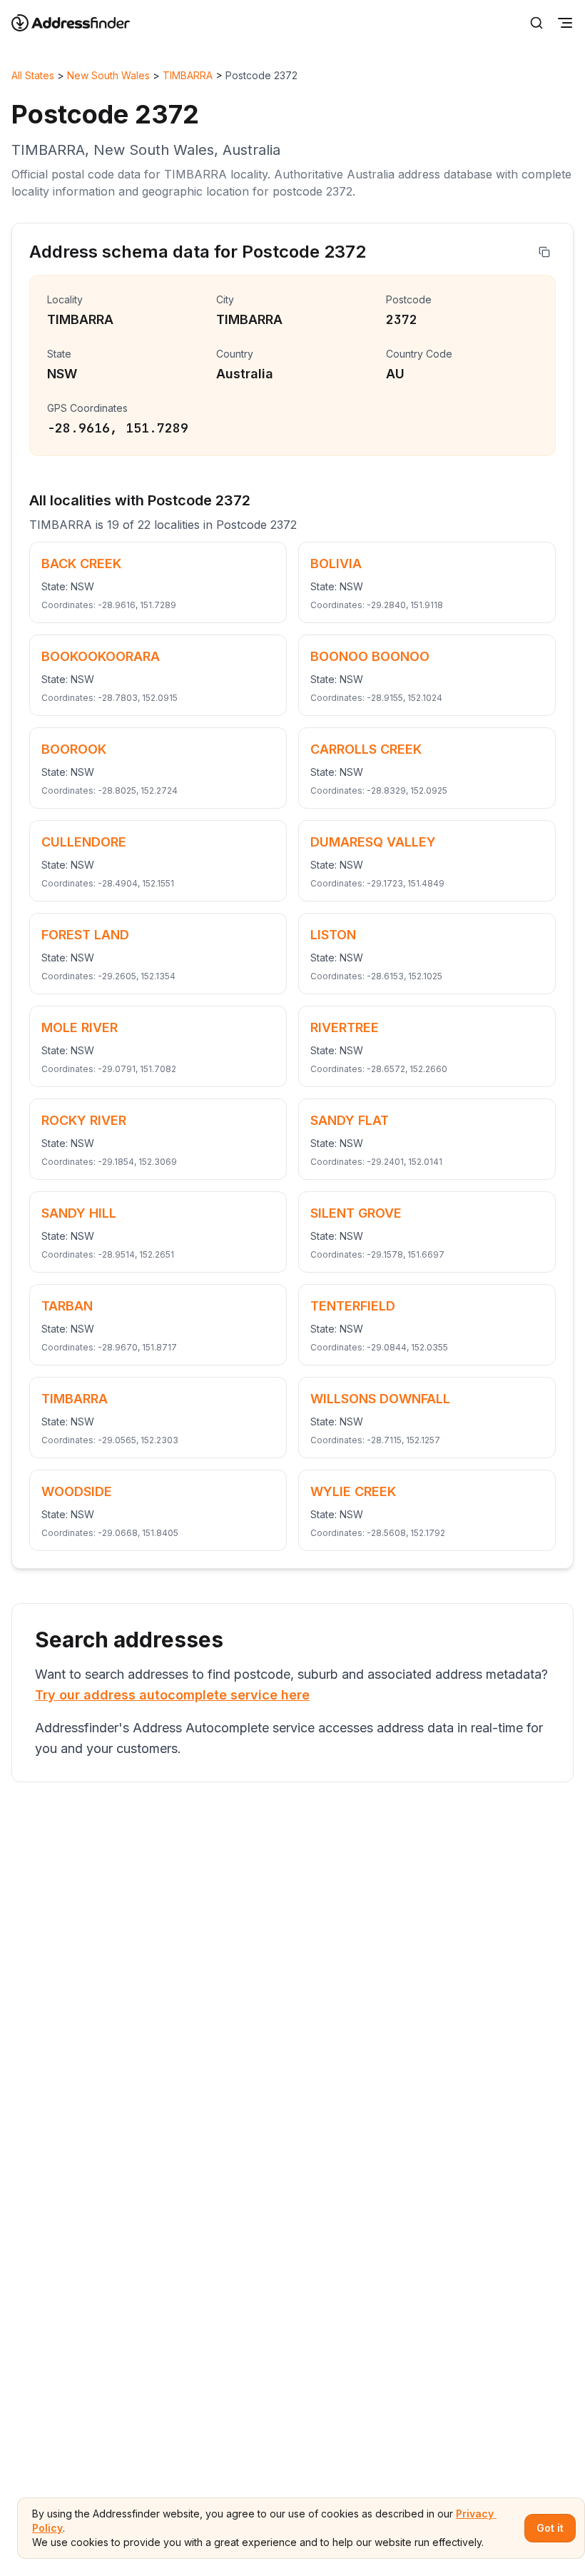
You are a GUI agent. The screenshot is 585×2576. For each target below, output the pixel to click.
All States (33, 75)
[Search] (536, 23)
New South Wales (108, 75)
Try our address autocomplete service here (172, 1695)
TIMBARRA (188, 75)
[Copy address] (544, 252)
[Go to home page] (80, 23)
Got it (550, 2528)
